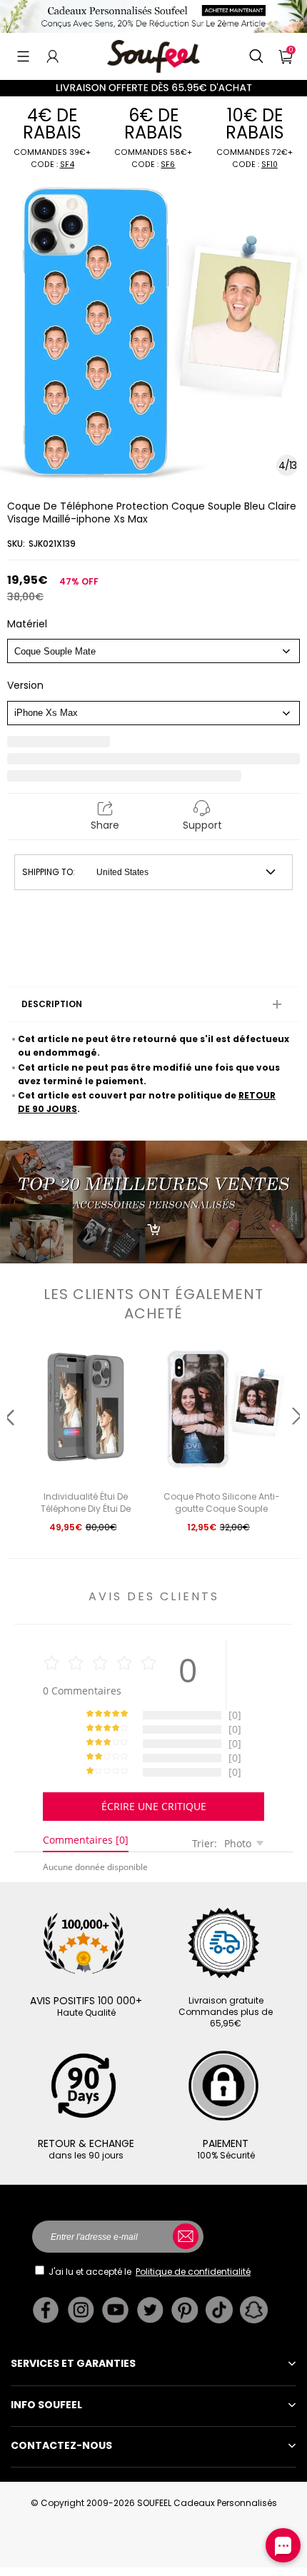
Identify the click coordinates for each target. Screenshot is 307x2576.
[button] (23, 56)
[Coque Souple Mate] (153, 651)
